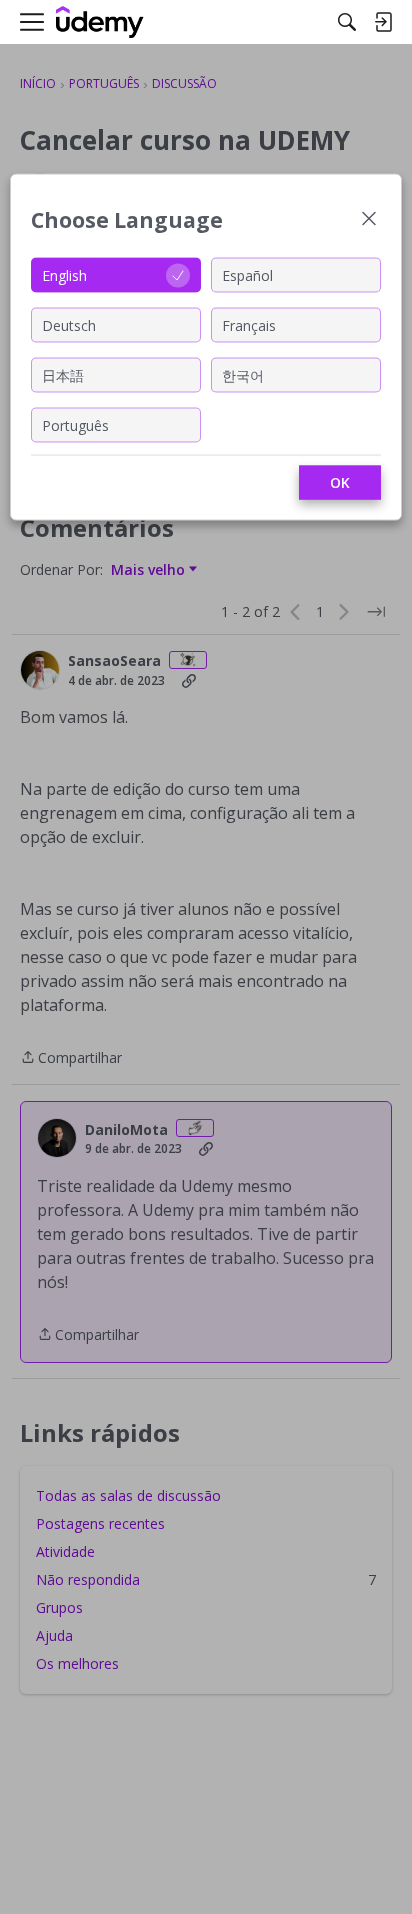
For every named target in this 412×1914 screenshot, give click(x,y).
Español (247, 274)
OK (340, 482)
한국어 (243, 374)
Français (249, 324)
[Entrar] (383, 22)
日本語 (63, 374)
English (64, 274)
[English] (100, 22)
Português (75, 424)
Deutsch (69, 324)
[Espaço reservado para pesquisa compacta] (347, 22)
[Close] (369, 220)
